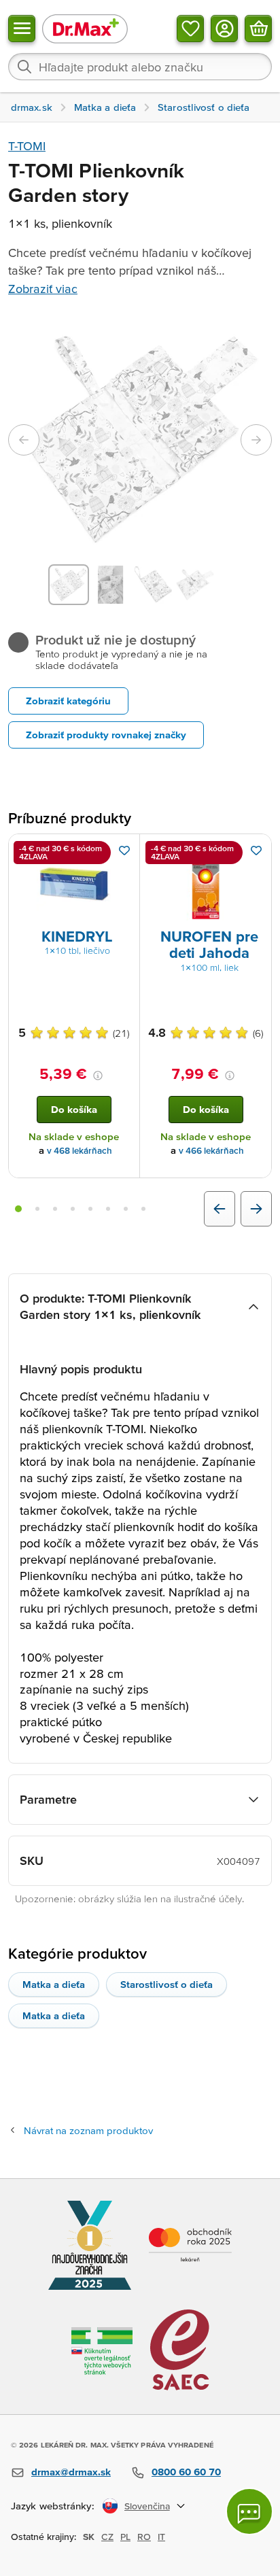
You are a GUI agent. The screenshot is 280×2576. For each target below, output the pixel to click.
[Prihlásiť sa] (224, 29)
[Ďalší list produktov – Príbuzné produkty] (256, 1209)
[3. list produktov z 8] (55, 1209)
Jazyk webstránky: (53, 2506)
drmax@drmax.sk (71, 2472)
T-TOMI (27, 146)
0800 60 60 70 (186, 2472)
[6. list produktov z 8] (108, 1209)
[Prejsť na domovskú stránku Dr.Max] (85, 28)
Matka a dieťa (54, 1984)
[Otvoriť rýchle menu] (22, 29)
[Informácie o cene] (98, 1076)
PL (125, 2537)
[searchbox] (140, 67)
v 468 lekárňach (80, 1151)
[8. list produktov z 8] (143, 1209)
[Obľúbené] (190, 29)
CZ (107, 2537)
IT (161, 2537)
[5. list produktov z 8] (90, 1209)
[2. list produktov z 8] (37, 1209)
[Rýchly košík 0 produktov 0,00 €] (258, 29)
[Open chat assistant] (249, 2511)
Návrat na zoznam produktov (88, 2130)
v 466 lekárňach (211, 1151)
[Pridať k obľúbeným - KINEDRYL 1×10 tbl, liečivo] (124, 851)
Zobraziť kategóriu (68, 701)
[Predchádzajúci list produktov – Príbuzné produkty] (220, 1209)
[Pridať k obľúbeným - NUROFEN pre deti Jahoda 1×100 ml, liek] (256, 851)
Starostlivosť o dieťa (167, 1984)
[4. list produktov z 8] (73, 1209)
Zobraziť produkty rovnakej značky (106, 735)
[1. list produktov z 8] (18, 1209)
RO (144, 2537)
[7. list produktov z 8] (126, 1209)
